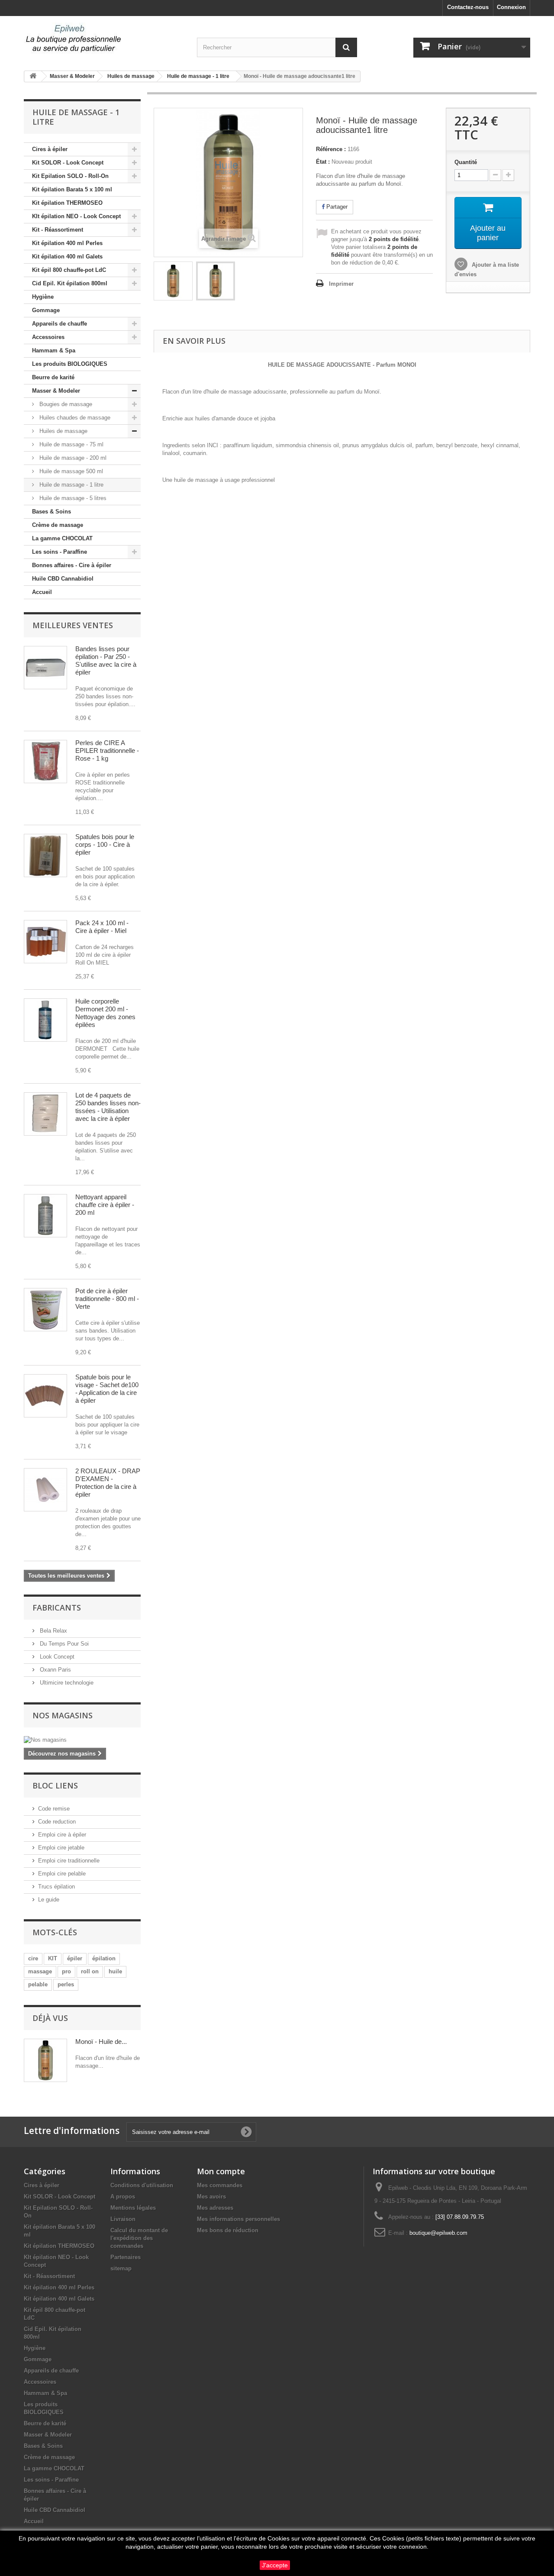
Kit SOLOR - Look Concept (68, 163)
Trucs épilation (56, 1887)
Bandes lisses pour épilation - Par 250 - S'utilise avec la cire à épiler (106, 660)
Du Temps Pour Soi (63, 1644)
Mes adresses (215, 2208)
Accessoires (48, 337)
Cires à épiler (50, 149)
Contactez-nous (468, 7)
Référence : (331, 149)
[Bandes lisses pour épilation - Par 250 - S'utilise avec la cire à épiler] (45, 668)
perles (66, 1984)
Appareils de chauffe (60, 324)
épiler (75, 1958)
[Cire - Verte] (45, 1310)
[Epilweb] (104, 39)
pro (66, 1971)
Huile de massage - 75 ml (71, 444)
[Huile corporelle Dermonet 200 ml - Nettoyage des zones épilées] (45, 1020)
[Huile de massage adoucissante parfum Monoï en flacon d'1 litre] (216, 281)
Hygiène (43, 297)
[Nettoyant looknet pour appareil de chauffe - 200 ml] (45, 1216)
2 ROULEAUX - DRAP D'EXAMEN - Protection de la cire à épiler (108, 1483)
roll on (90, 1971)
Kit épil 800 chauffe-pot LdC (69, 270)
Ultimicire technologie (66, 1683)
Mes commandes (220, 2185)
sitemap (121, 2268)
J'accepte (275, 2565)
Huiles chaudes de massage (74, 418)
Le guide (49, 1900)
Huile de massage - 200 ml (72, 458)
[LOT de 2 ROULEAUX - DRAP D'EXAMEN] (45, 1490)
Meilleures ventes (73, 625)
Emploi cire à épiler (62, 1835)
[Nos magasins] (82, 1740)
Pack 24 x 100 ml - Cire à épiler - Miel (102, 927)
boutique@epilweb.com (438, 2233)
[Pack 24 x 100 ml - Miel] (45, 942)
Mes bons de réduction (228, 2230)
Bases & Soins (52, 512)
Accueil (42, 592)
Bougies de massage (65, 404)
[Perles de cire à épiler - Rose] (45, 762)
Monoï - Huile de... (101, 2042)
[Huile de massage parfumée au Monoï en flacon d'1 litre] (173, 281)
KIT (53, 1958)
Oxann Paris (55, 1670)
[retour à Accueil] (33, 76)
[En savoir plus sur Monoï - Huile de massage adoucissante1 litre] (45, 2060)
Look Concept (56, 1657)
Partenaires (126, 2257)
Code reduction (57, 1822)
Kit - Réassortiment (58, 230)
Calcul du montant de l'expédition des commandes (139, 2238)
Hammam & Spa (54, 350)
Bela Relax (53, 1631)
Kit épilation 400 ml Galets (67, 257)
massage (40, 1971)
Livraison (123, 2219)
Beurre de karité (53, 377)
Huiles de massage (63, 431)
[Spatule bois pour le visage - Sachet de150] (45, 1396)
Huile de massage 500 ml (70, 471)
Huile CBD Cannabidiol (63, 579)
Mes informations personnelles (238, 2219)
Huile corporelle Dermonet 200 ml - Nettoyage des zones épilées (105, 1013)
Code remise (54, 1809)
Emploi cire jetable (61, 1848)
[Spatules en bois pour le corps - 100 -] (45, 855)
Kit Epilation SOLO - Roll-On (70, 176)
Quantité (466, 162)
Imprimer (341, 284)
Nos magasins (63, 1715)
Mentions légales (133, 2208)
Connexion (511, 7)
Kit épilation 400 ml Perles (67, 243)
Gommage (46, 310)
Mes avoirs (211, 2197)
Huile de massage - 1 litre (71, 485)
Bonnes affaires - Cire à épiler (72, 565)
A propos (123, 2197)
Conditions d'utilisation (142, 2185)
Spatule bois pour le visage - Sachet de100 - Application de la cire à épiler (107, 1389)
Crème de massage (58, 525)
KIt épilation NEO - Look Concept (76, 216)
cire (33, 1958)
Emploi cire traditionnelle (69, 1861)
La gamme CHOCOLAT (62, 538)
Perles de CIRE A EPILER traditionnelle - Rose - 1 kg (107, 751)
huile (115, 1971)
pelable (38, 1984)
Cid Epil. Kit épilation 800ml (70, 283)
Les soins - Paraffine (60, 552)
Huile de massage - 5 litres (72, 498)
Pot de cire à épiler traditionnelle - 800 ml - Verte (107, 1299)
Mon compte (221, 2171)
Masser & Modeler (56, 391)
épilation (104, 1958)
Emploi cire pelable (62, 1874)
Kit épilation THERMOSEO (67, 203)
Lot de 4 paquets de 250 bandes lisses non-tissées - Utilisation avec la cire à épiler (108, 1107)
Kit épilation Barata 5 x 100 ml (72, 189)
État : (323, 162)
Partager (336, 207)
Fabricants (57, 1608)
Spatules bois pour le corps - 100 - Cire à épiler (105, 844)
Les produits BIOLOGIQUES (70, 364)
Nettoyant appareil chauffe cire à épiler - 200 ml (105, 1205)
